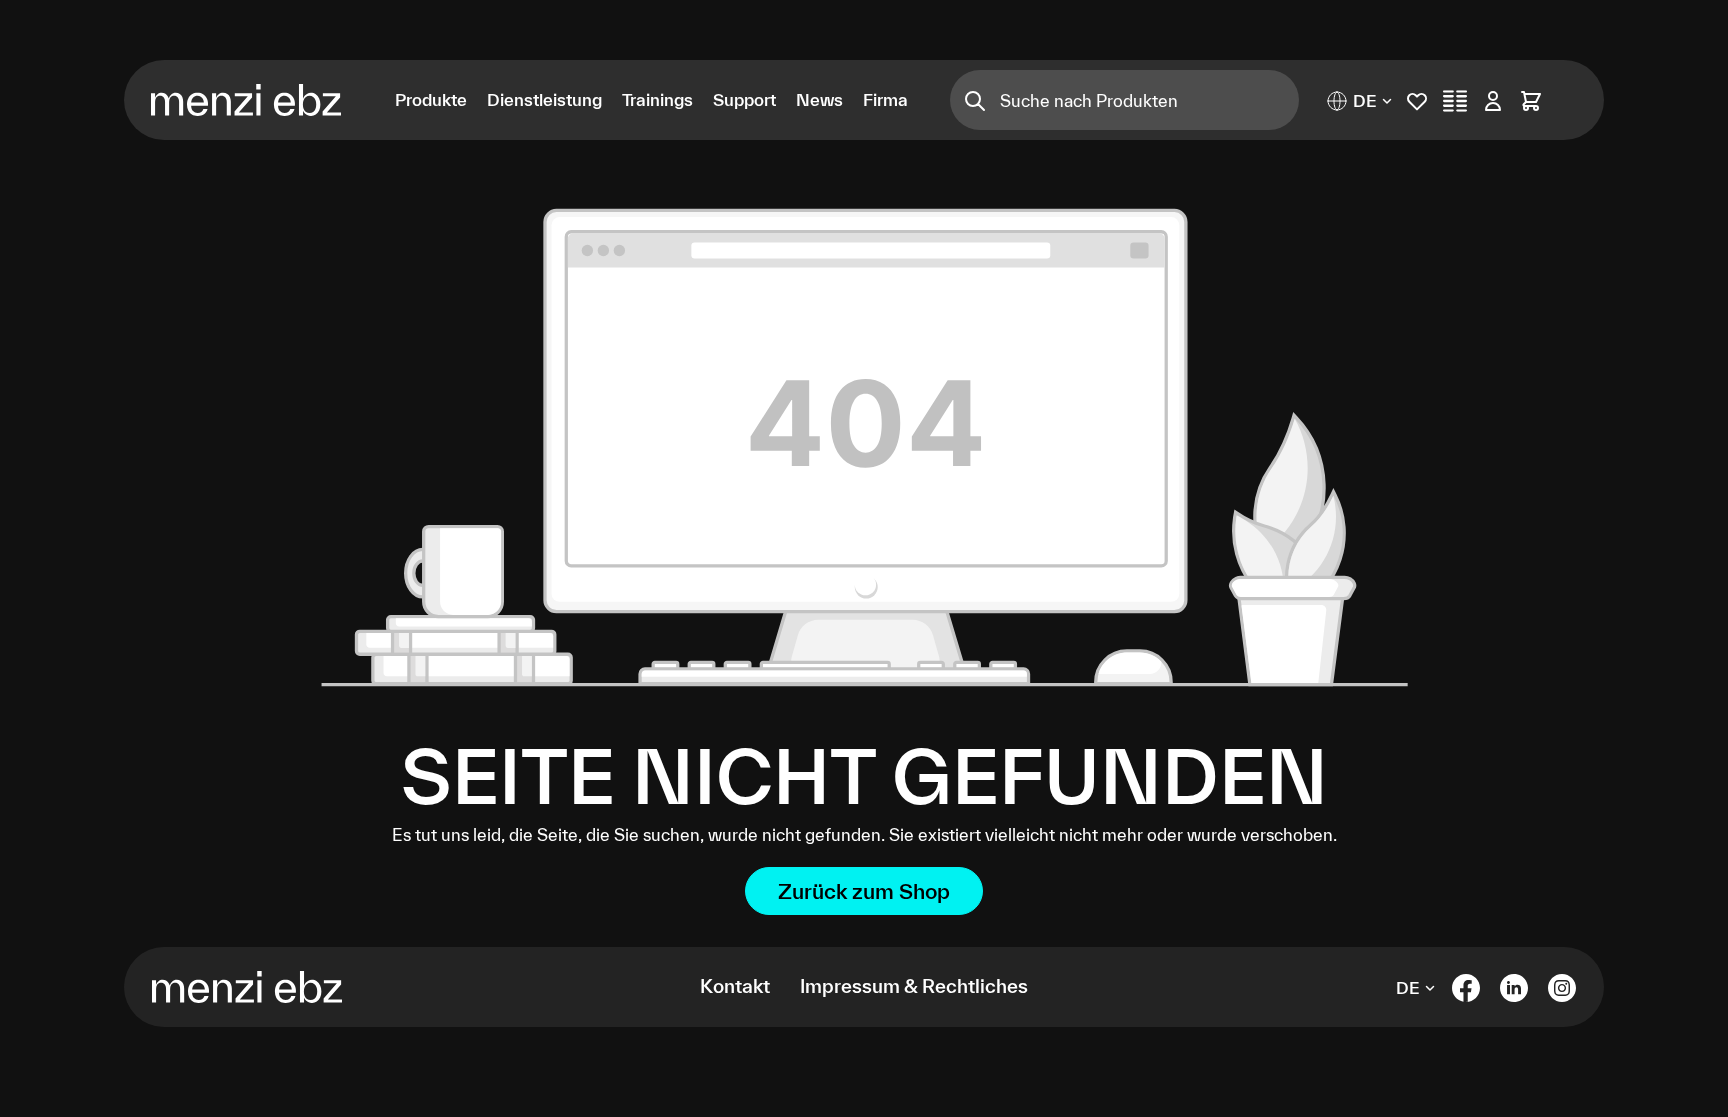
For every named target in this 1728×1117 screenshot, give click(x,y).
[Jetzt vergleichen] (1455, 100)
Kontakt (735, 986)
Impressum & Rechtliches (914, 986)
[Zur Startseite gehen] (258, 100)
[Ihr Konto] (1493, 100)
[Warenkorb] (1531, 100)
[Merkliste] (1417, 100)
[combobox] (1149, 100)
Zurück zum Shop (864, 891)
